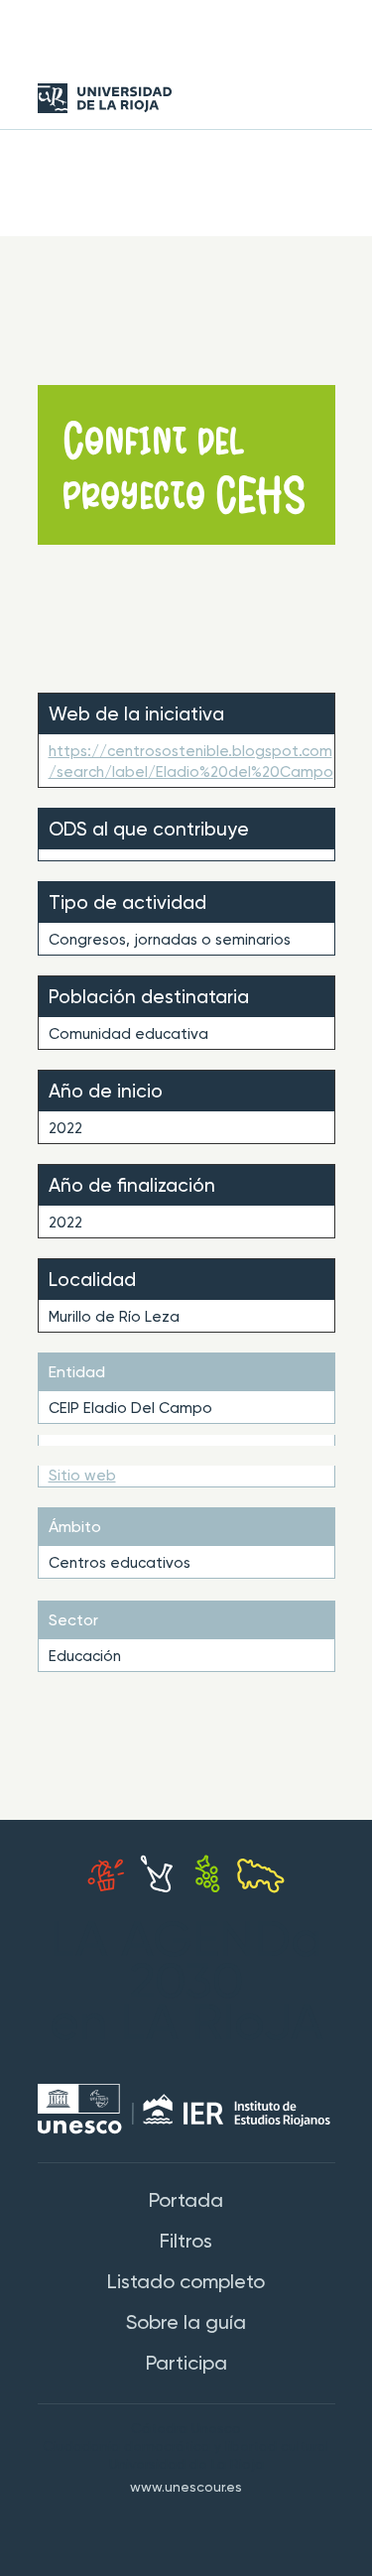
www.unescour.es (186, 2488)
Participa (186, 2365)
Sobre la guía (186, 2324)
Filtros (186, 2243)
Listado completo (186, 2283)
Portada (186, 2202)
